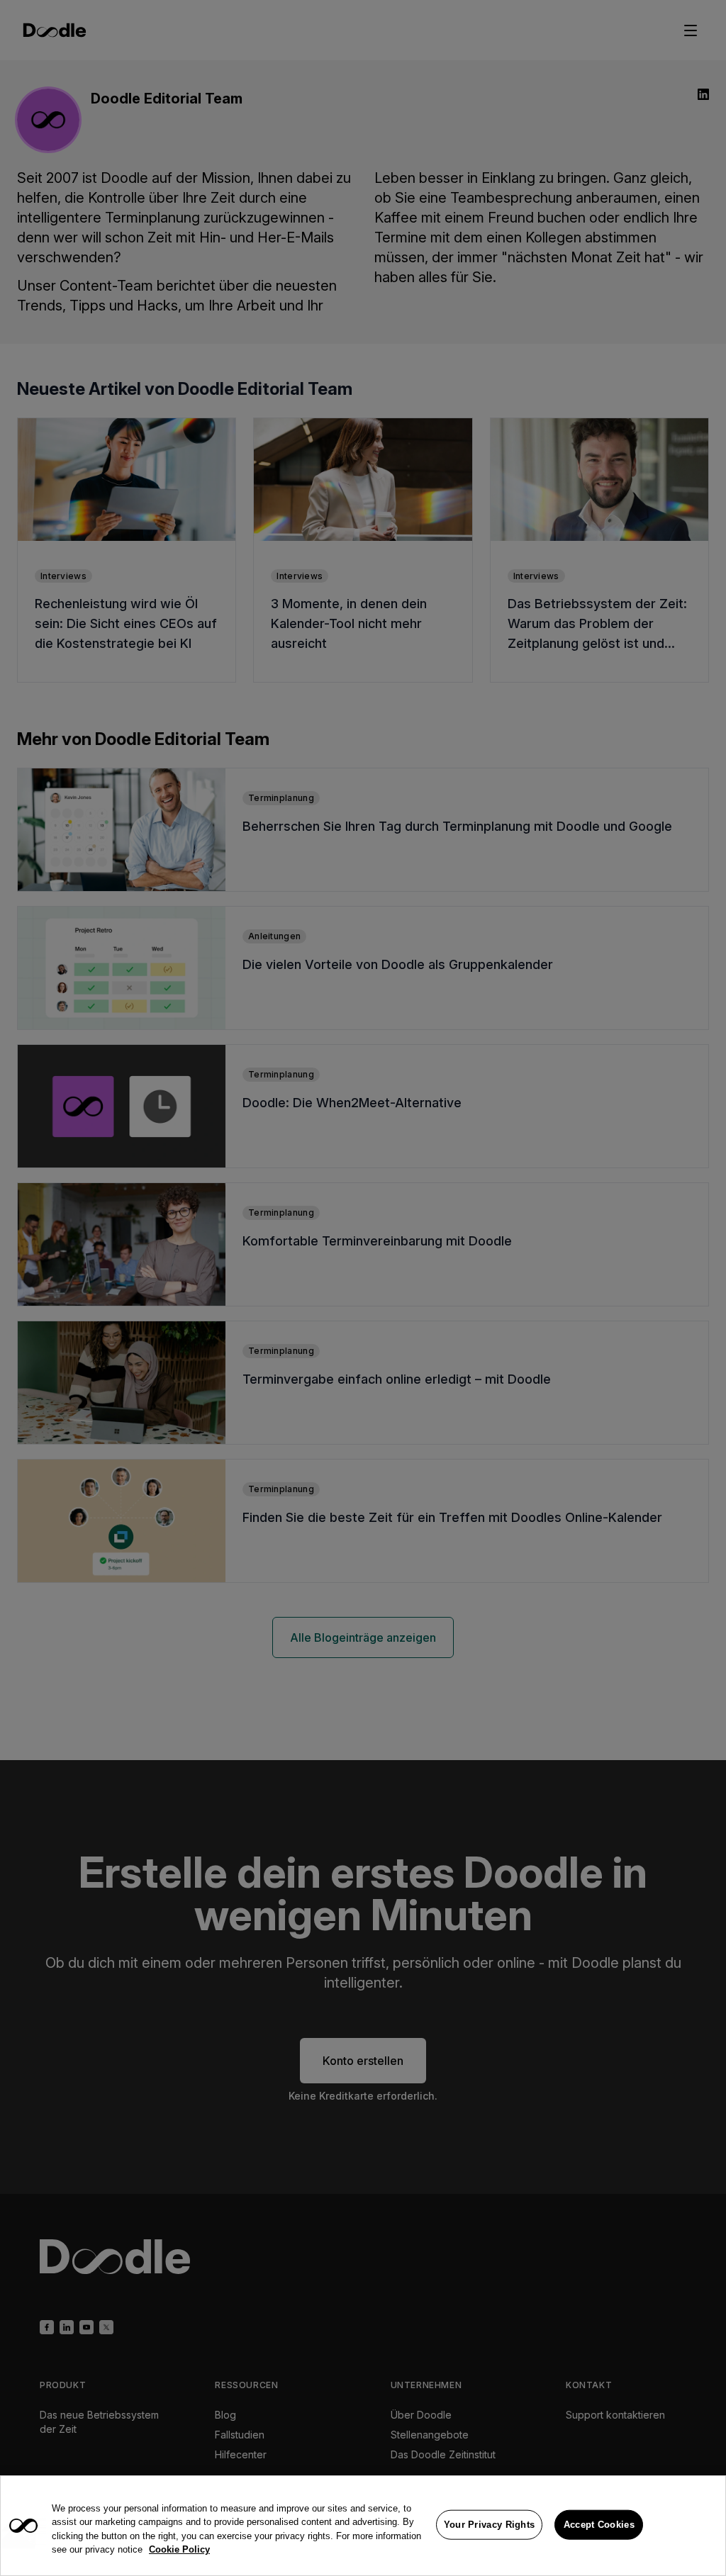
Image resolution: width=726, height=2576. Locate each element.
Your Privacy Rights (490, 2525)
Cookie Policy (179, 2549)
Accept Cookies (599, 2525)
